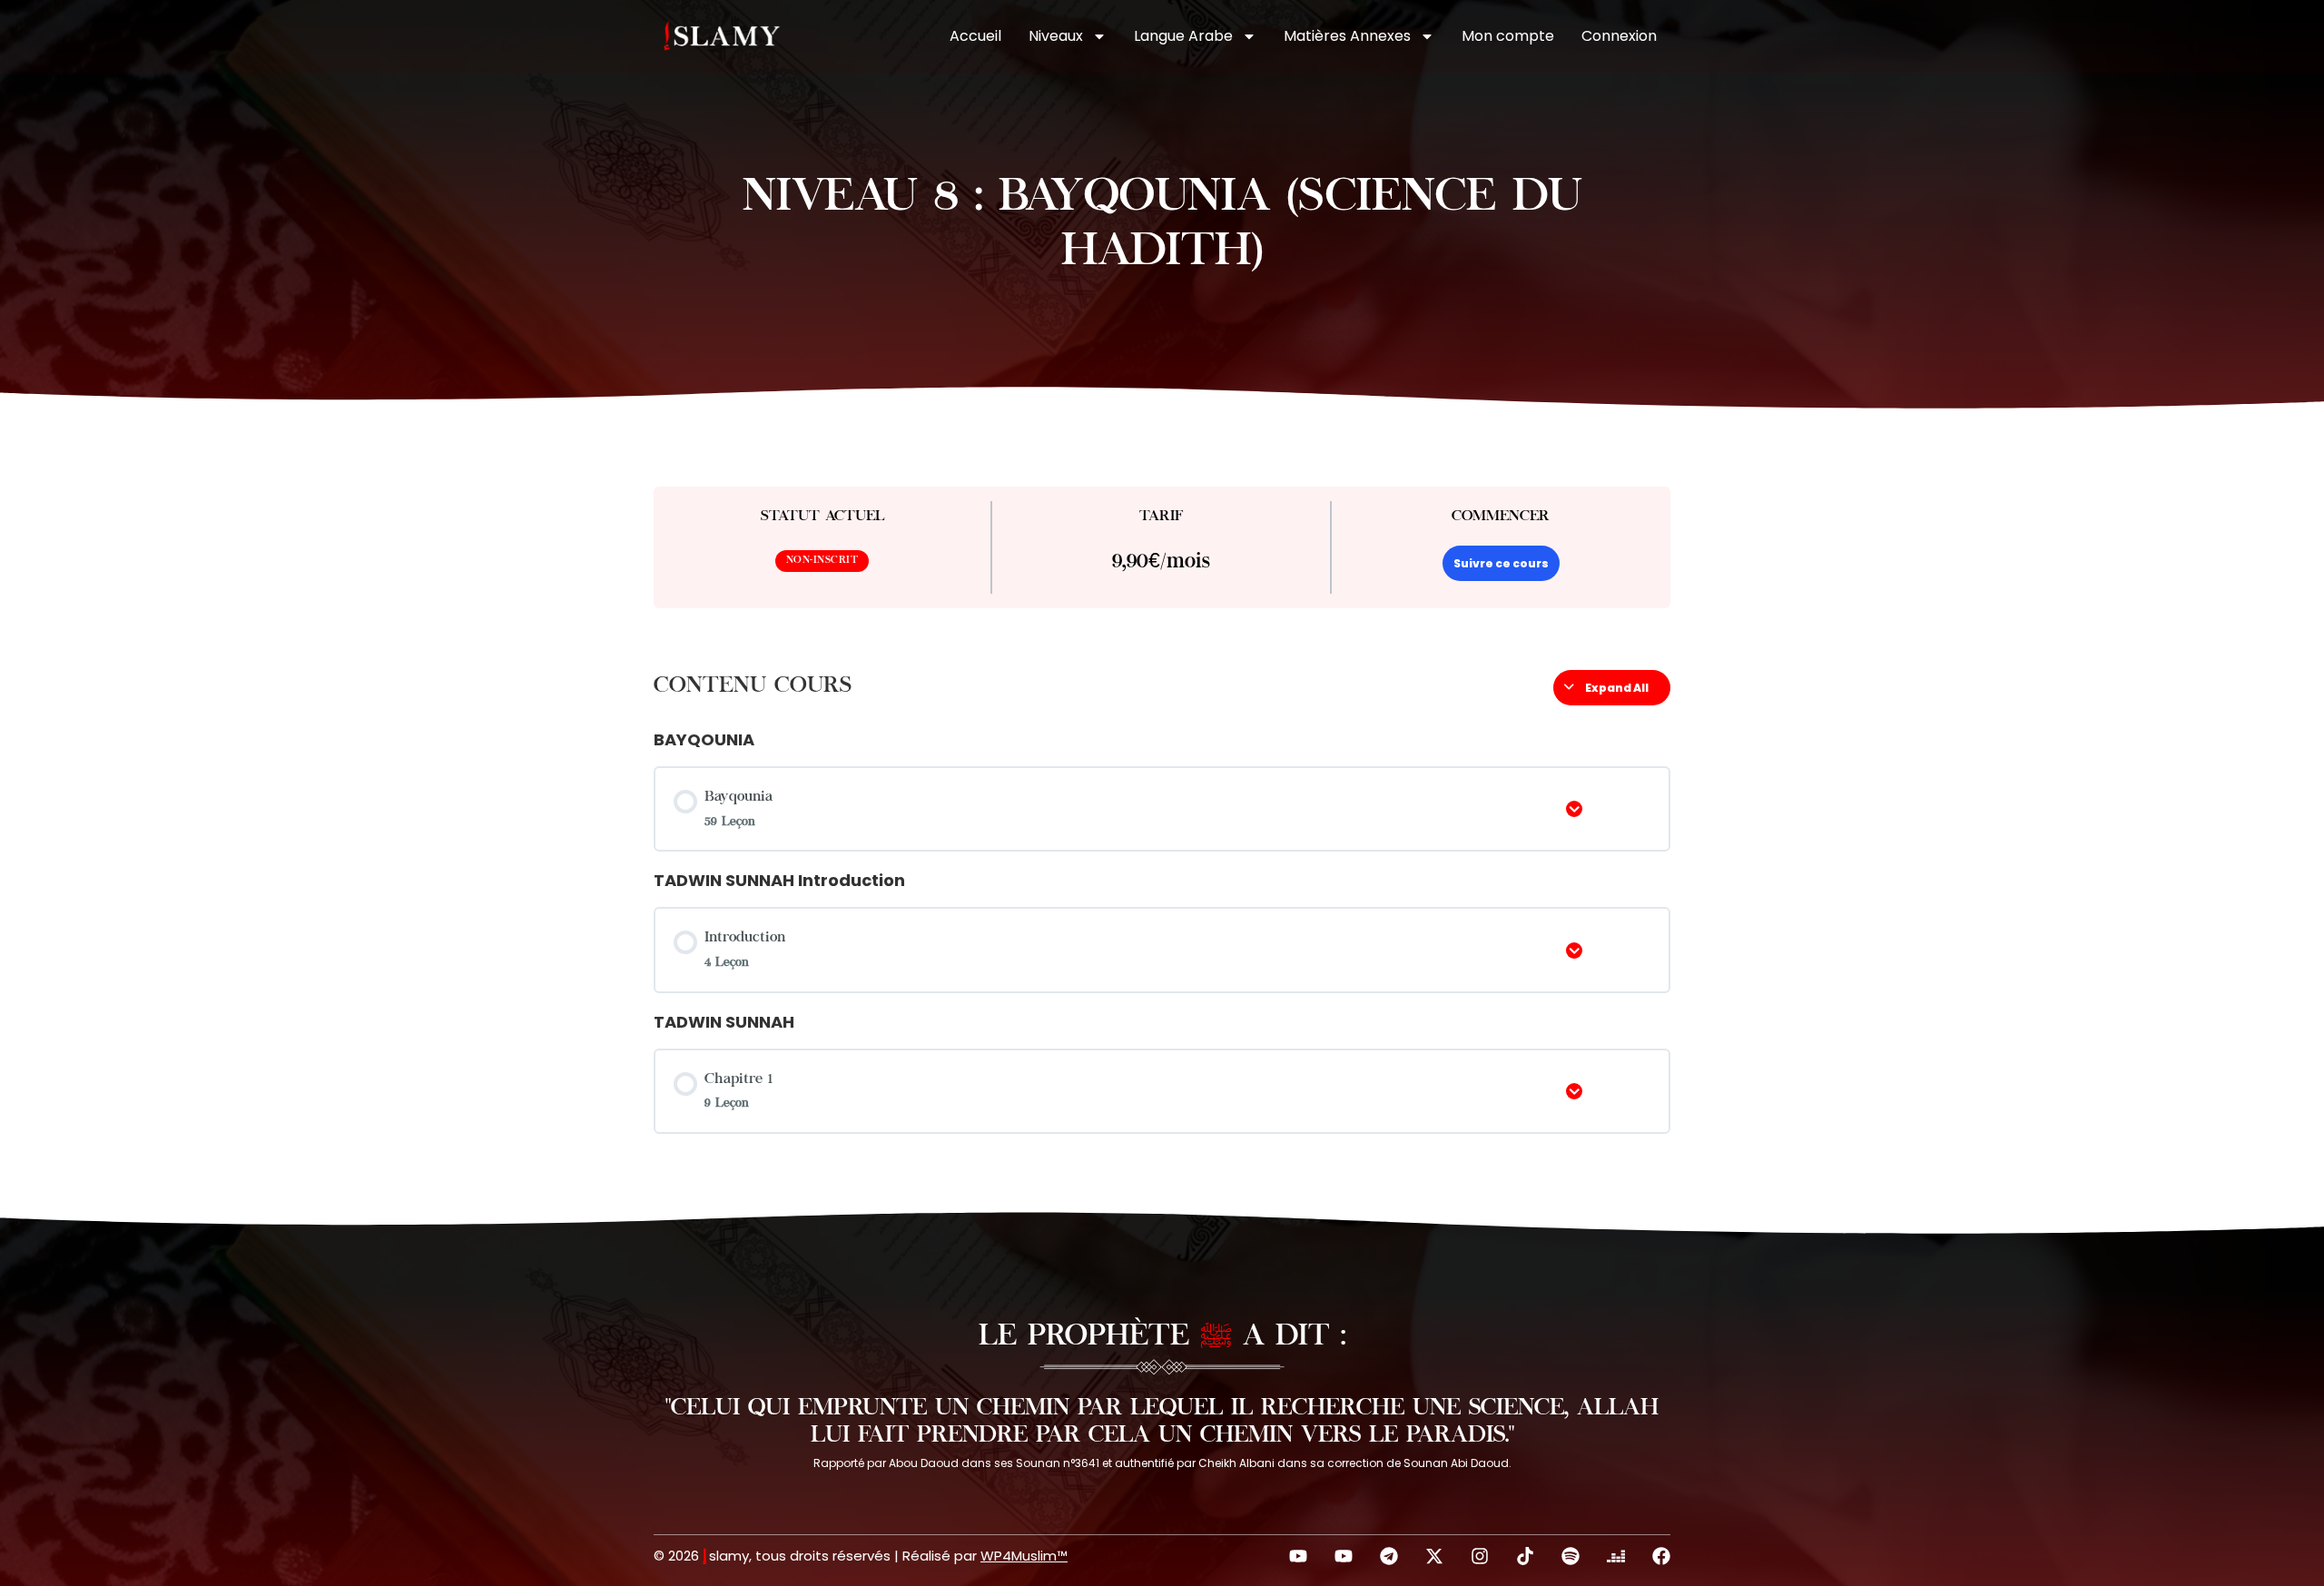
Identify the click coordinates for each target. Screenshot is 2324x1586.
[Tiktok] (1525, 1556)
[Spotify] (1571, 1556)
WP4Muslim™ (1024, 1556)
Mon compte (1508, 36)
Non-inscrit (822, 561)
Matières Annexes (1347, 36)
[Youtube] (1298, 1556)
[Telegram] (1389, 1556)
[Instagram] (1480, 1556)
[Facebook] (1661, 1556)
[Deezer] (1616, 1556)
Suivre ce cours (1501, 563)
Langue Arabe (1183, 36)
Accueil (975, 36)
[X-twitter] (1434, 1556)
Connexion (1619, 36)
